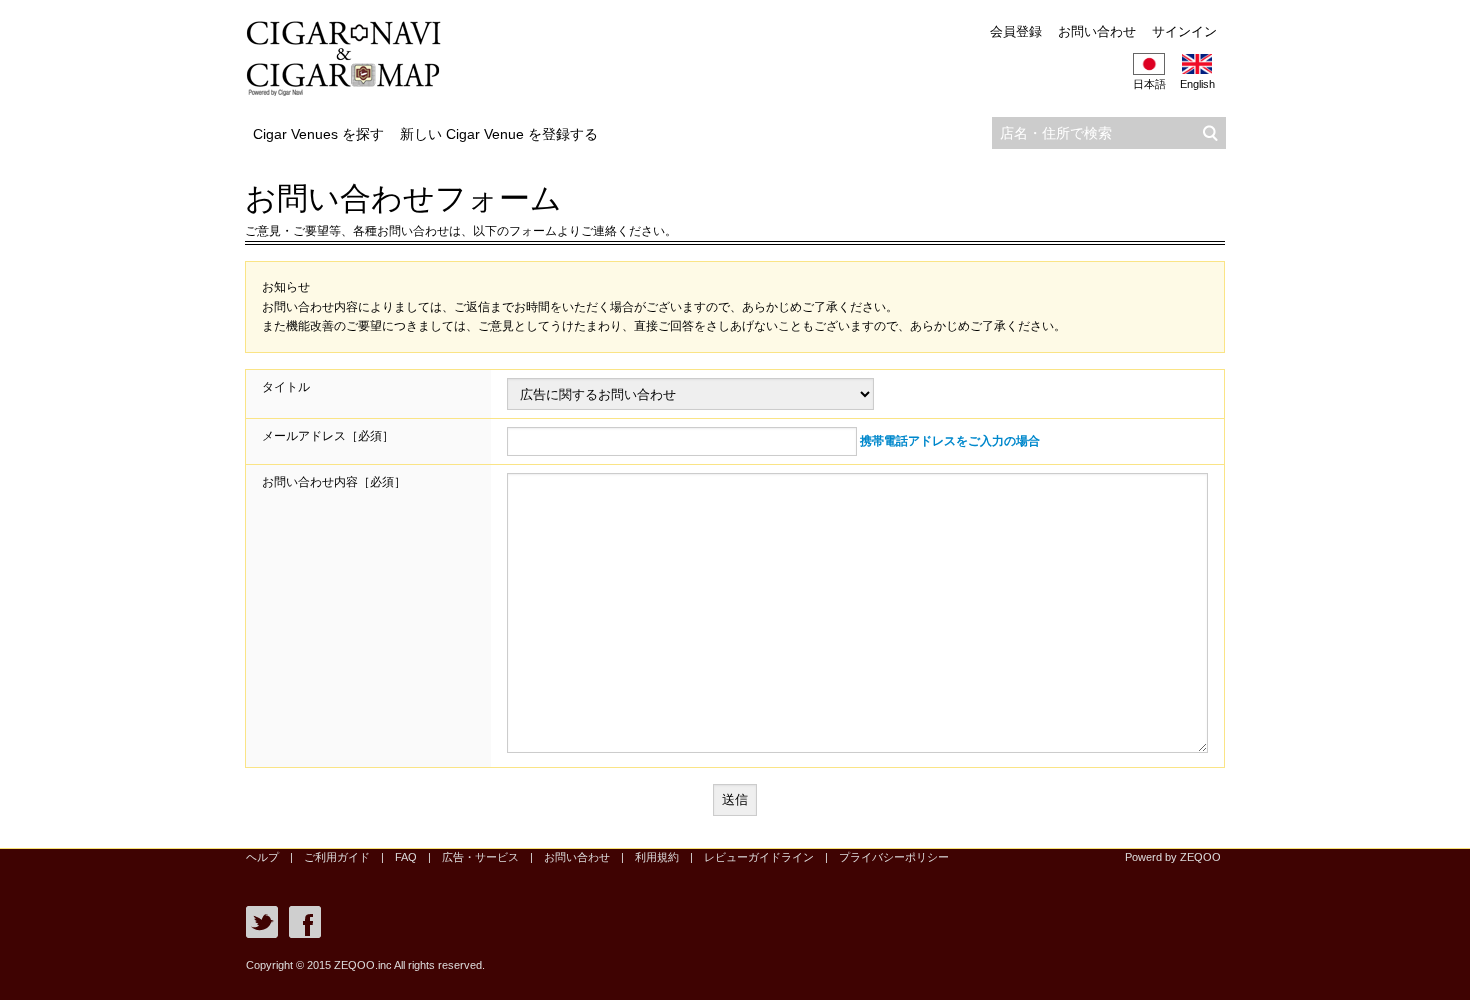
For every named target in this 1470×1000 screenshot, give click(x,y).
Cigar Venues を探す (318, 134)
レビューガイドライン (759, 857)
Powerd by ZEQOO (1173, 857)
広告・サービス (480, 857)
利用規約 (657, 857)
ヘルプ (262, 857)
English (1197, 84)
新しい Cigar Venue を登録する (499, 134)
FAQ (406, 857)
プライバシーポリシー (894, 857)
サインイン (1184, 31)
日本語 (1149, 84)
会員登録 (1016, 31)
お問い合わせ (1097, 31)
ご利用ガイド (337, 857)
